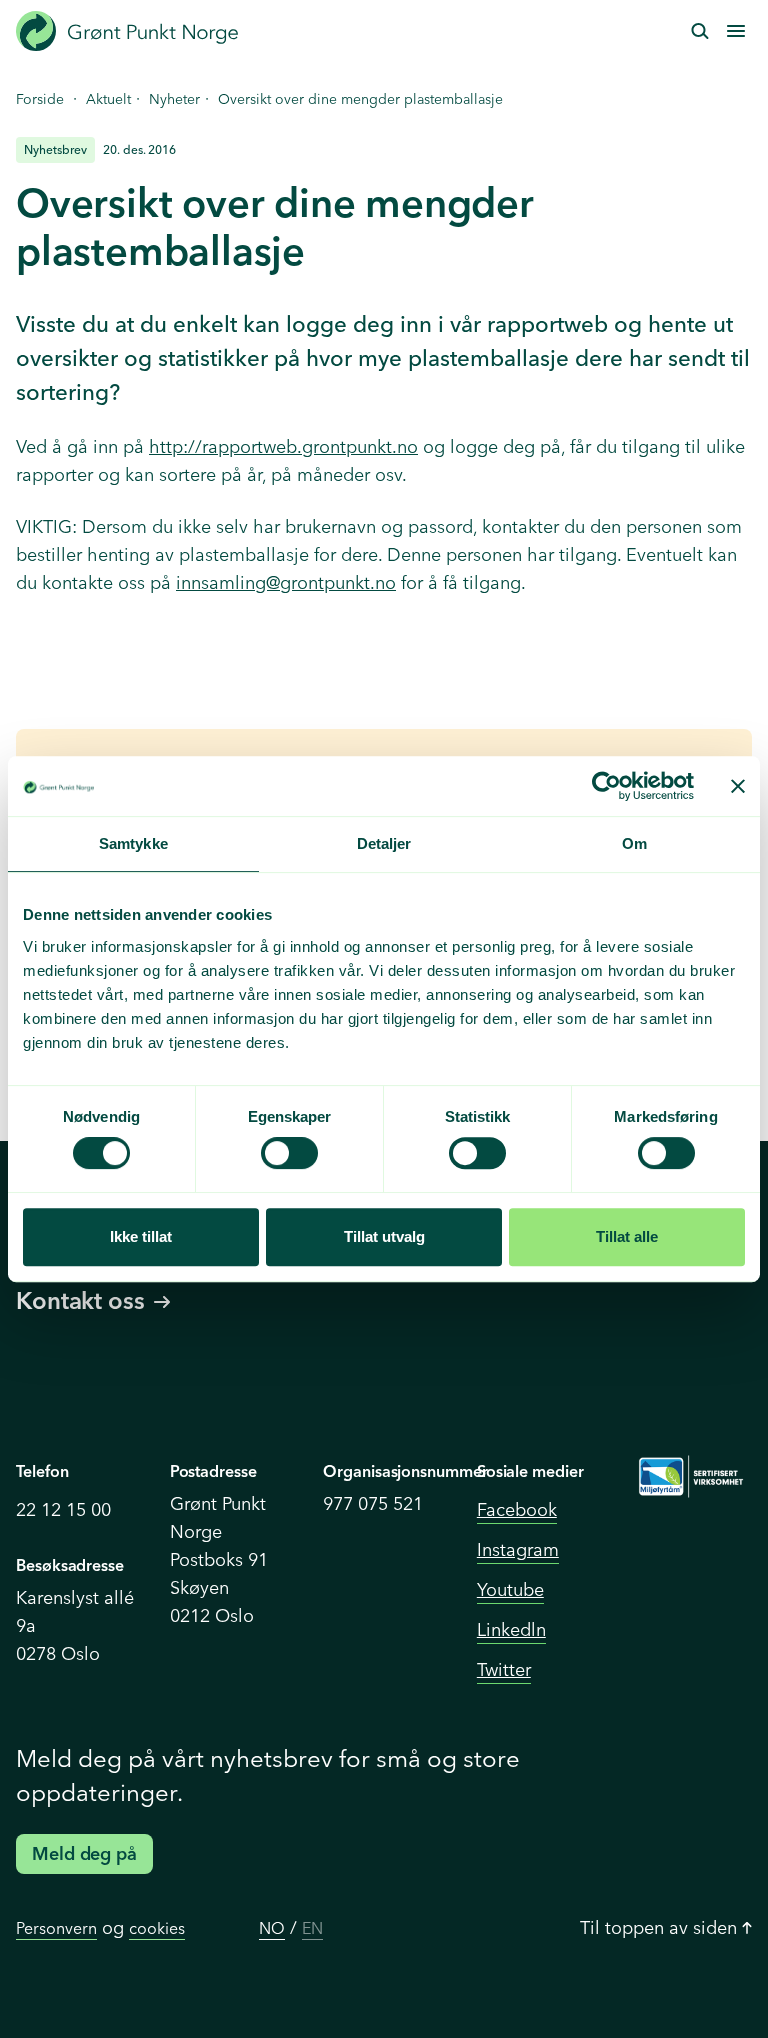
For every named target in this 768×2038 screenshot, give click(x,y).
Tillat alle (627, 1236)
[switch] (289, 1153)
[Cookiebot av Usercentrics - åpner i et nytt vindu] (606, 786)
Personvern (56, 1928)
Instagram (518, 1549)
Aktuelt (108, 99)
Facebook (517, 1509)
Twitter (504, 1669)
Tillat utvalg (384, 1236)
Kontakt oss (80, 1300)
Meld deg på (84, 1853)
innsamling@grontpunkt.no (286, 582)
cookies (157, 1928)
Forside (40, 99)
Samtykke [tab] (133, 843)
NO (272, 1928)
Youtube (510, 1589)
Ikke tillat (141, 1236)
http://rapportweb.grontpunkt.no (283, 446)
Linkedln (511, 1629)
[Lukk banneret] (738, 786)
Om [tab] (634, 843)
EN (312, 1928)
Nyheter (174, 99)
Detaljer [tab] (384, 843)
